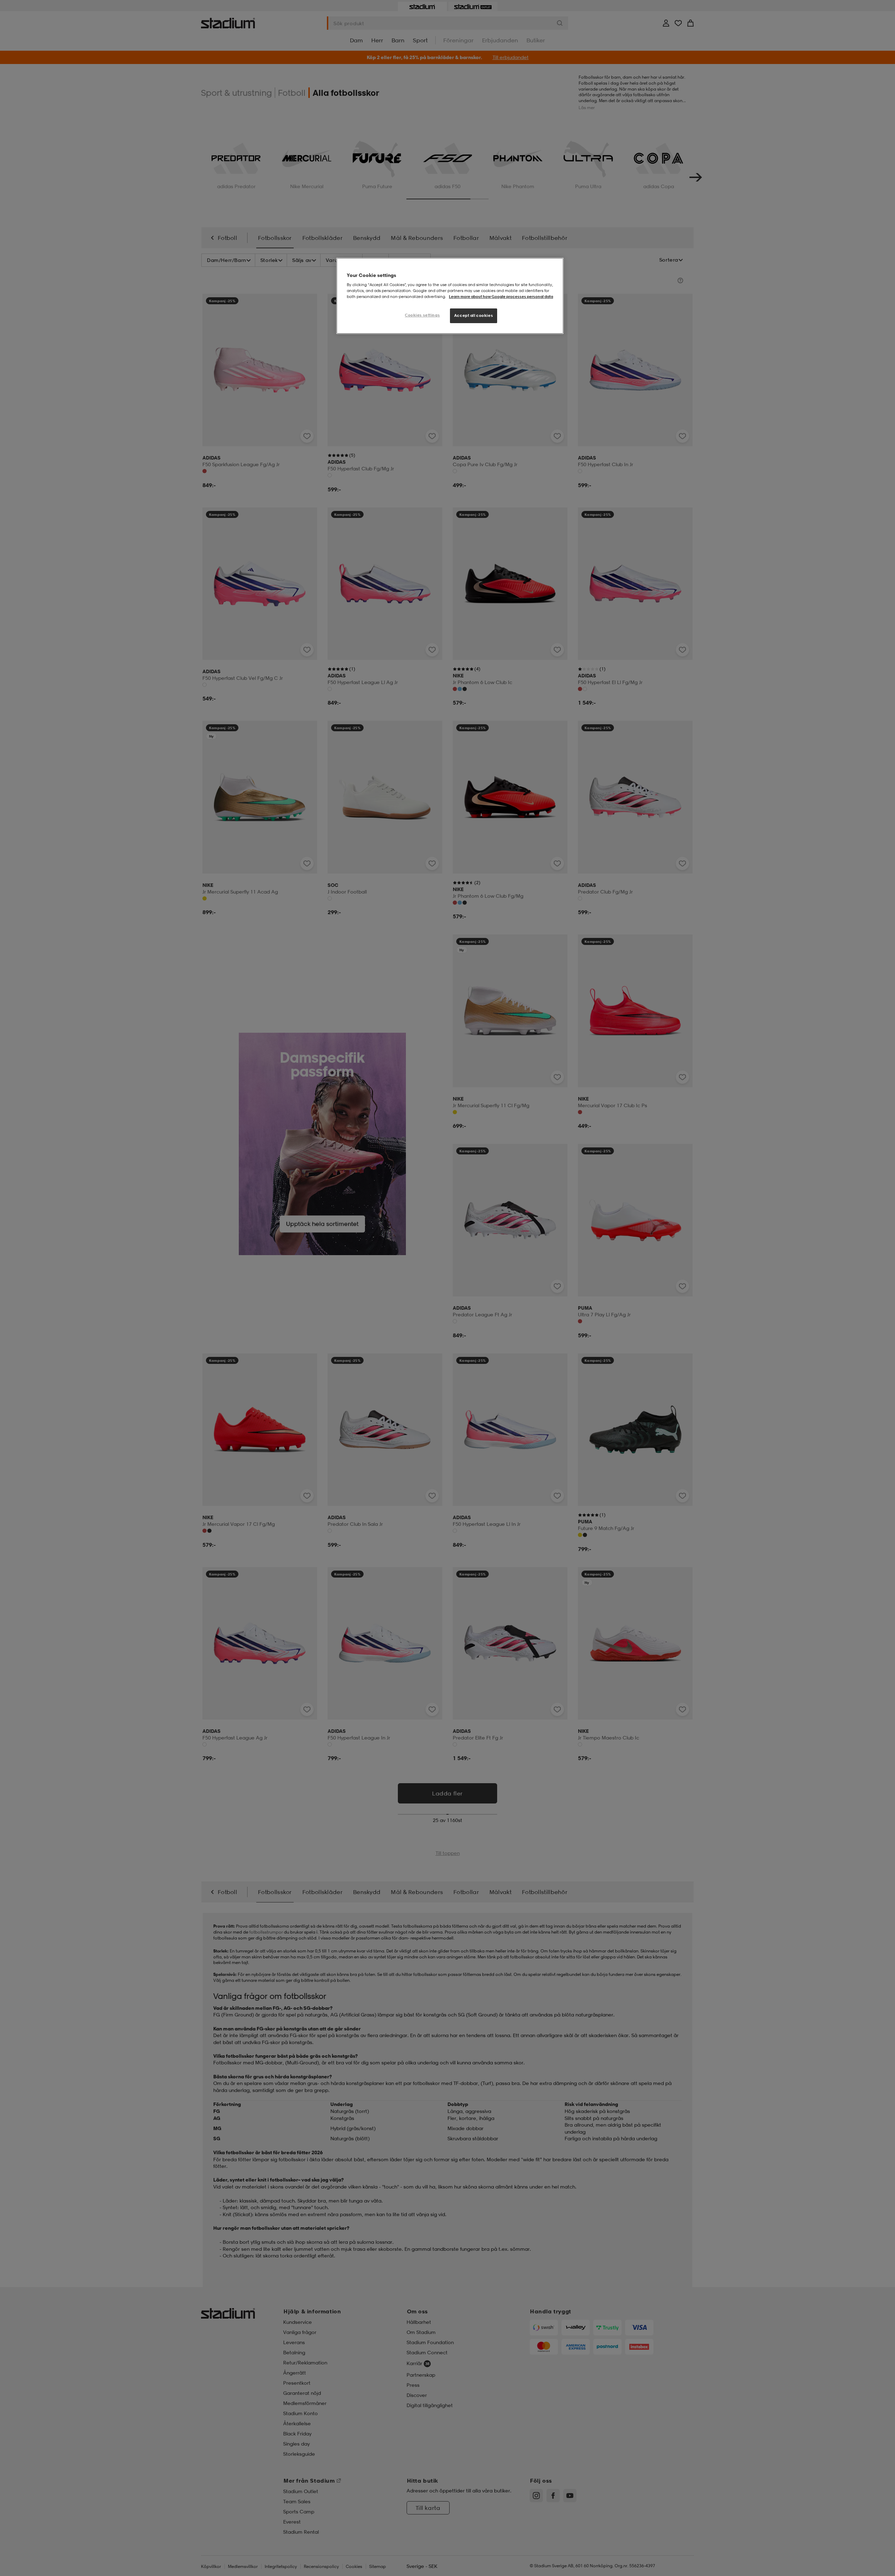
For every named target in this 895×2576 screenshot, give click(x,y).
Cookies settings (422, 315)
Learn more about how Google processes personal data (501, 297)
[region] (450, 296)
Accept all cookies (474, 315)
